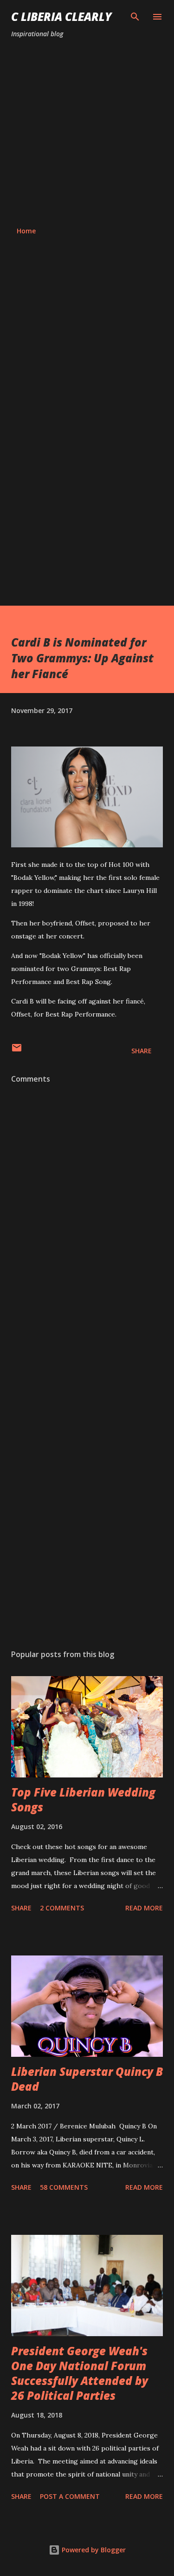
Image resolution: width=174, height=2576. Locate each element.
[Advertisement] (87, 133)
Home (26, 231)
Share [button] (142, 1051)
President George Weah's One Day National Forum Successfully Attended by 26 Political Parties (80, 2373)
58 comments (64, 2187)
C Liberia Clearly (61, 17)
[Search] (135, 17)
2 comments (62, 1908)
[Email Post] (17, 1051)
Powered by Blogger (93, 2550)
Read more (144, 1908)
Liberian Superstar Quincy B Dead (87, 2079)
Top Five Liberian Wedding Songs (83, 1800)
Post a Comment (70, 2496)
